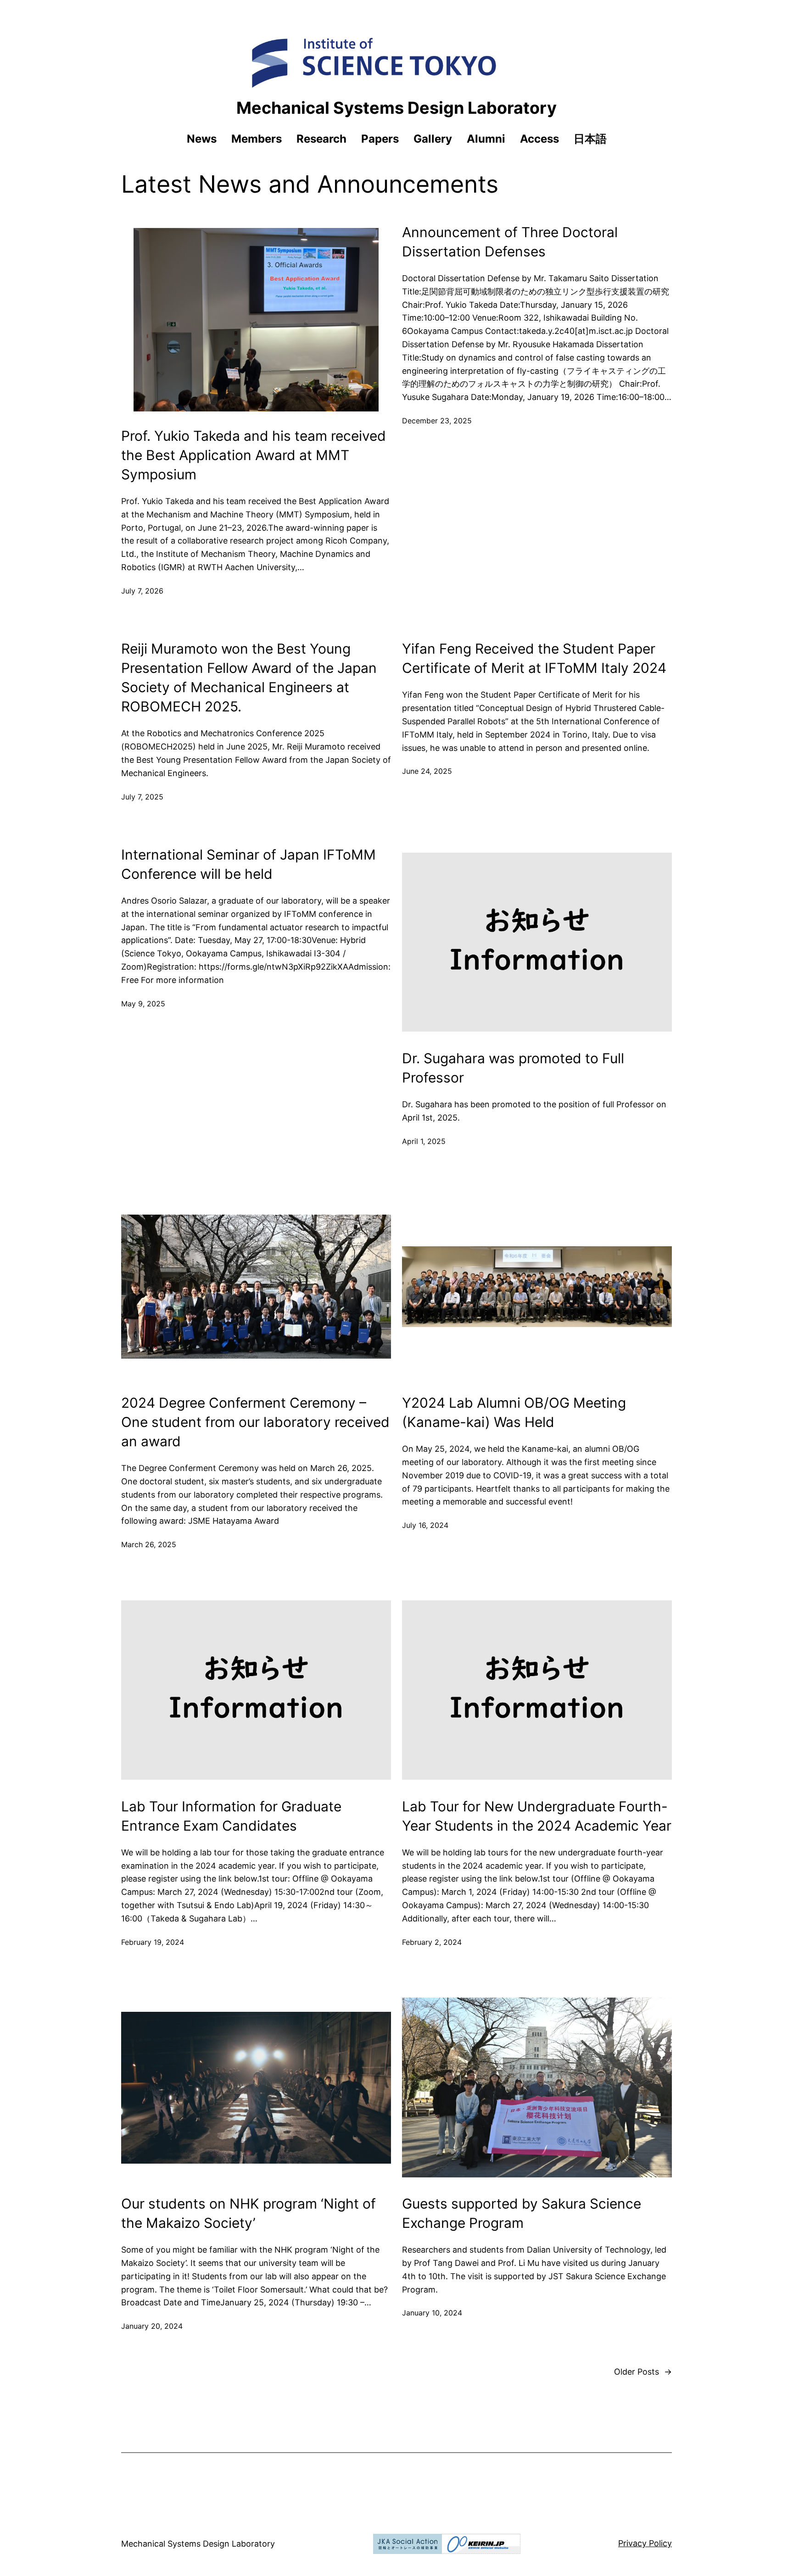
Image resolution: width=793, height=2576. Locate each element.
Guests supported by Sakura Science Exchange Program (522, 2213)
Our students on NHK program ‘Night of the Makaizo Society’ (249, 2213)
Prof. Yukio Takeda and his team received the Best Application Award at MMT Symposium (254, 455)
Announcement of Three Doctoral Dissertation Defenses (510, 242)
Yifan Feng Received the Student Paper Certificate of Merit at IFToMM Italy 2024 (534, 658)
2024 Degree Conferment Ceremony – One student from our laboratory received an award (255, 1422)
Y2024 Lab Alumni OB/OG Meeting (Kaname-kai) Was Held (514, 1412)
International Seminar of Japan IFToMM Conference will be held (249, 864)
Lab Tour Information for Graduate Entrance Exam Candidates (231, 1816)
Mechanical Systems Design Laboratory (396, 108)
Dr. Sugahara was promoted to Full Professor (513, 1068)
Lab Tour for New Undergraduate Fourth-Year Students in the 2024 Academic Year (537, 1816)
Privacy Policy (645, 2543)
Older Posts (643, 2372)
